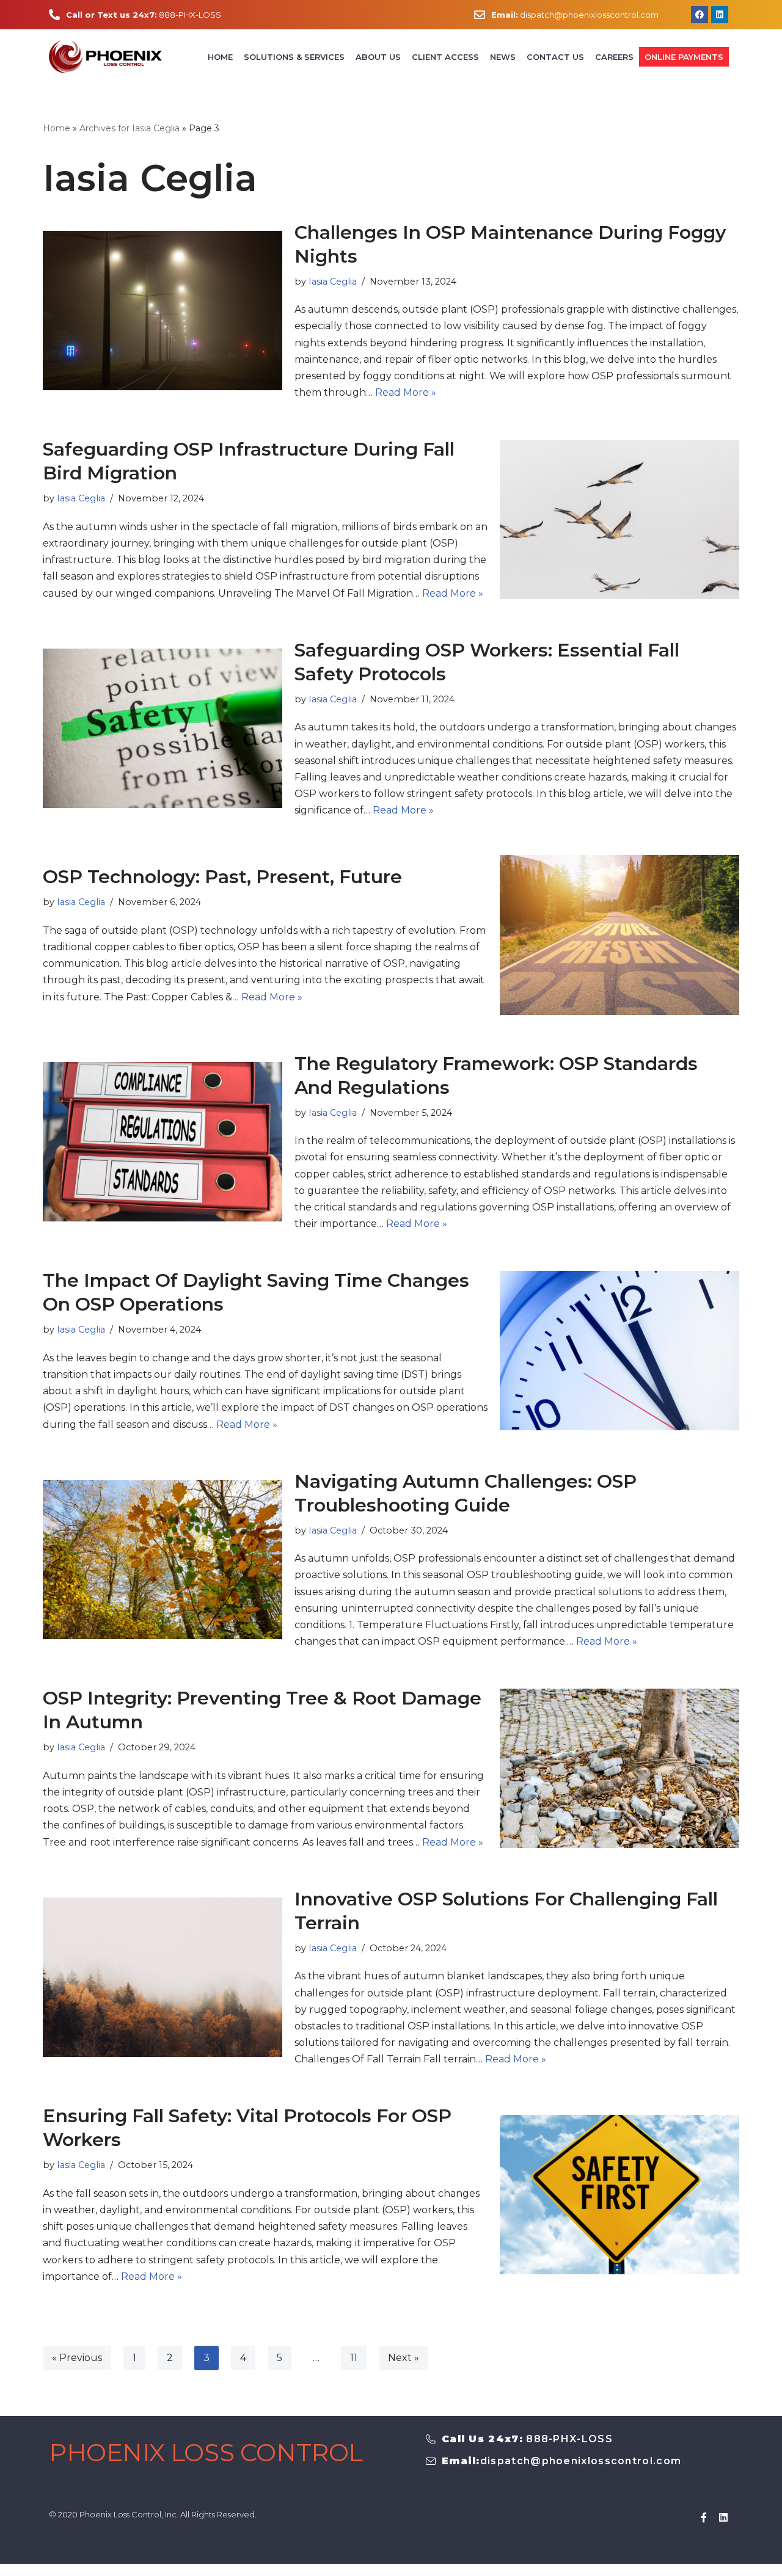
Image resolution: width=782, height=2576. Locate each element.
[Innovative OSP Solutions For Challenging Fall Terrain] (163, 1977)
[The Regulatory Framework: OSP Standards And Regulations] (163, 1142)
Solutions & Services (294, 57)
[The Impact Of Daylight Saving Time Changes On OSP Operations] (619, 1351)
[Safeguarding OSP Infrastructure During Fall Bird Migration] (619, 519)
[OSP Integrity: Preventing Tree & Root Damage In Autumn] (619, 1768)
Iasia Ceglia (333, 282)
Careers (614, 57)
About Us (378, 57)
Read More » (406, 392)
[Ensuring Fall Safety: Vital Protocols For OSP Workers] (619, 2195)
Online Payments (684, 57)
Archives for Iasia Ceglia (130, 128)
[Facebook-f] (704, 2517)
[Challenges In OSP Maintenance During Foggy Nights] (163, 311)
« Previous (77, 2358)
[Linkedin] (723, 2517)
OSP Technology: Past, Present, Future (222, 877)
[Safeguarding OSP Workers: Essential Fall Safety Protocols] (163, 728)
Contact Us (555, 57)
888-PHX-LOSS (144, 15)
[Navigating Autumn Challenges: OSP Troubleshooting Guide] (163, 1559)
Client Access (445, 57)
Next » (404, 2358)
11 (354, 2358)
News (503, 57)
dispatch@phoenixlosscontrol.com (575, 15)
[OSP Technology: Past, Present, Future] (619, 935)
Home (220, 57)
